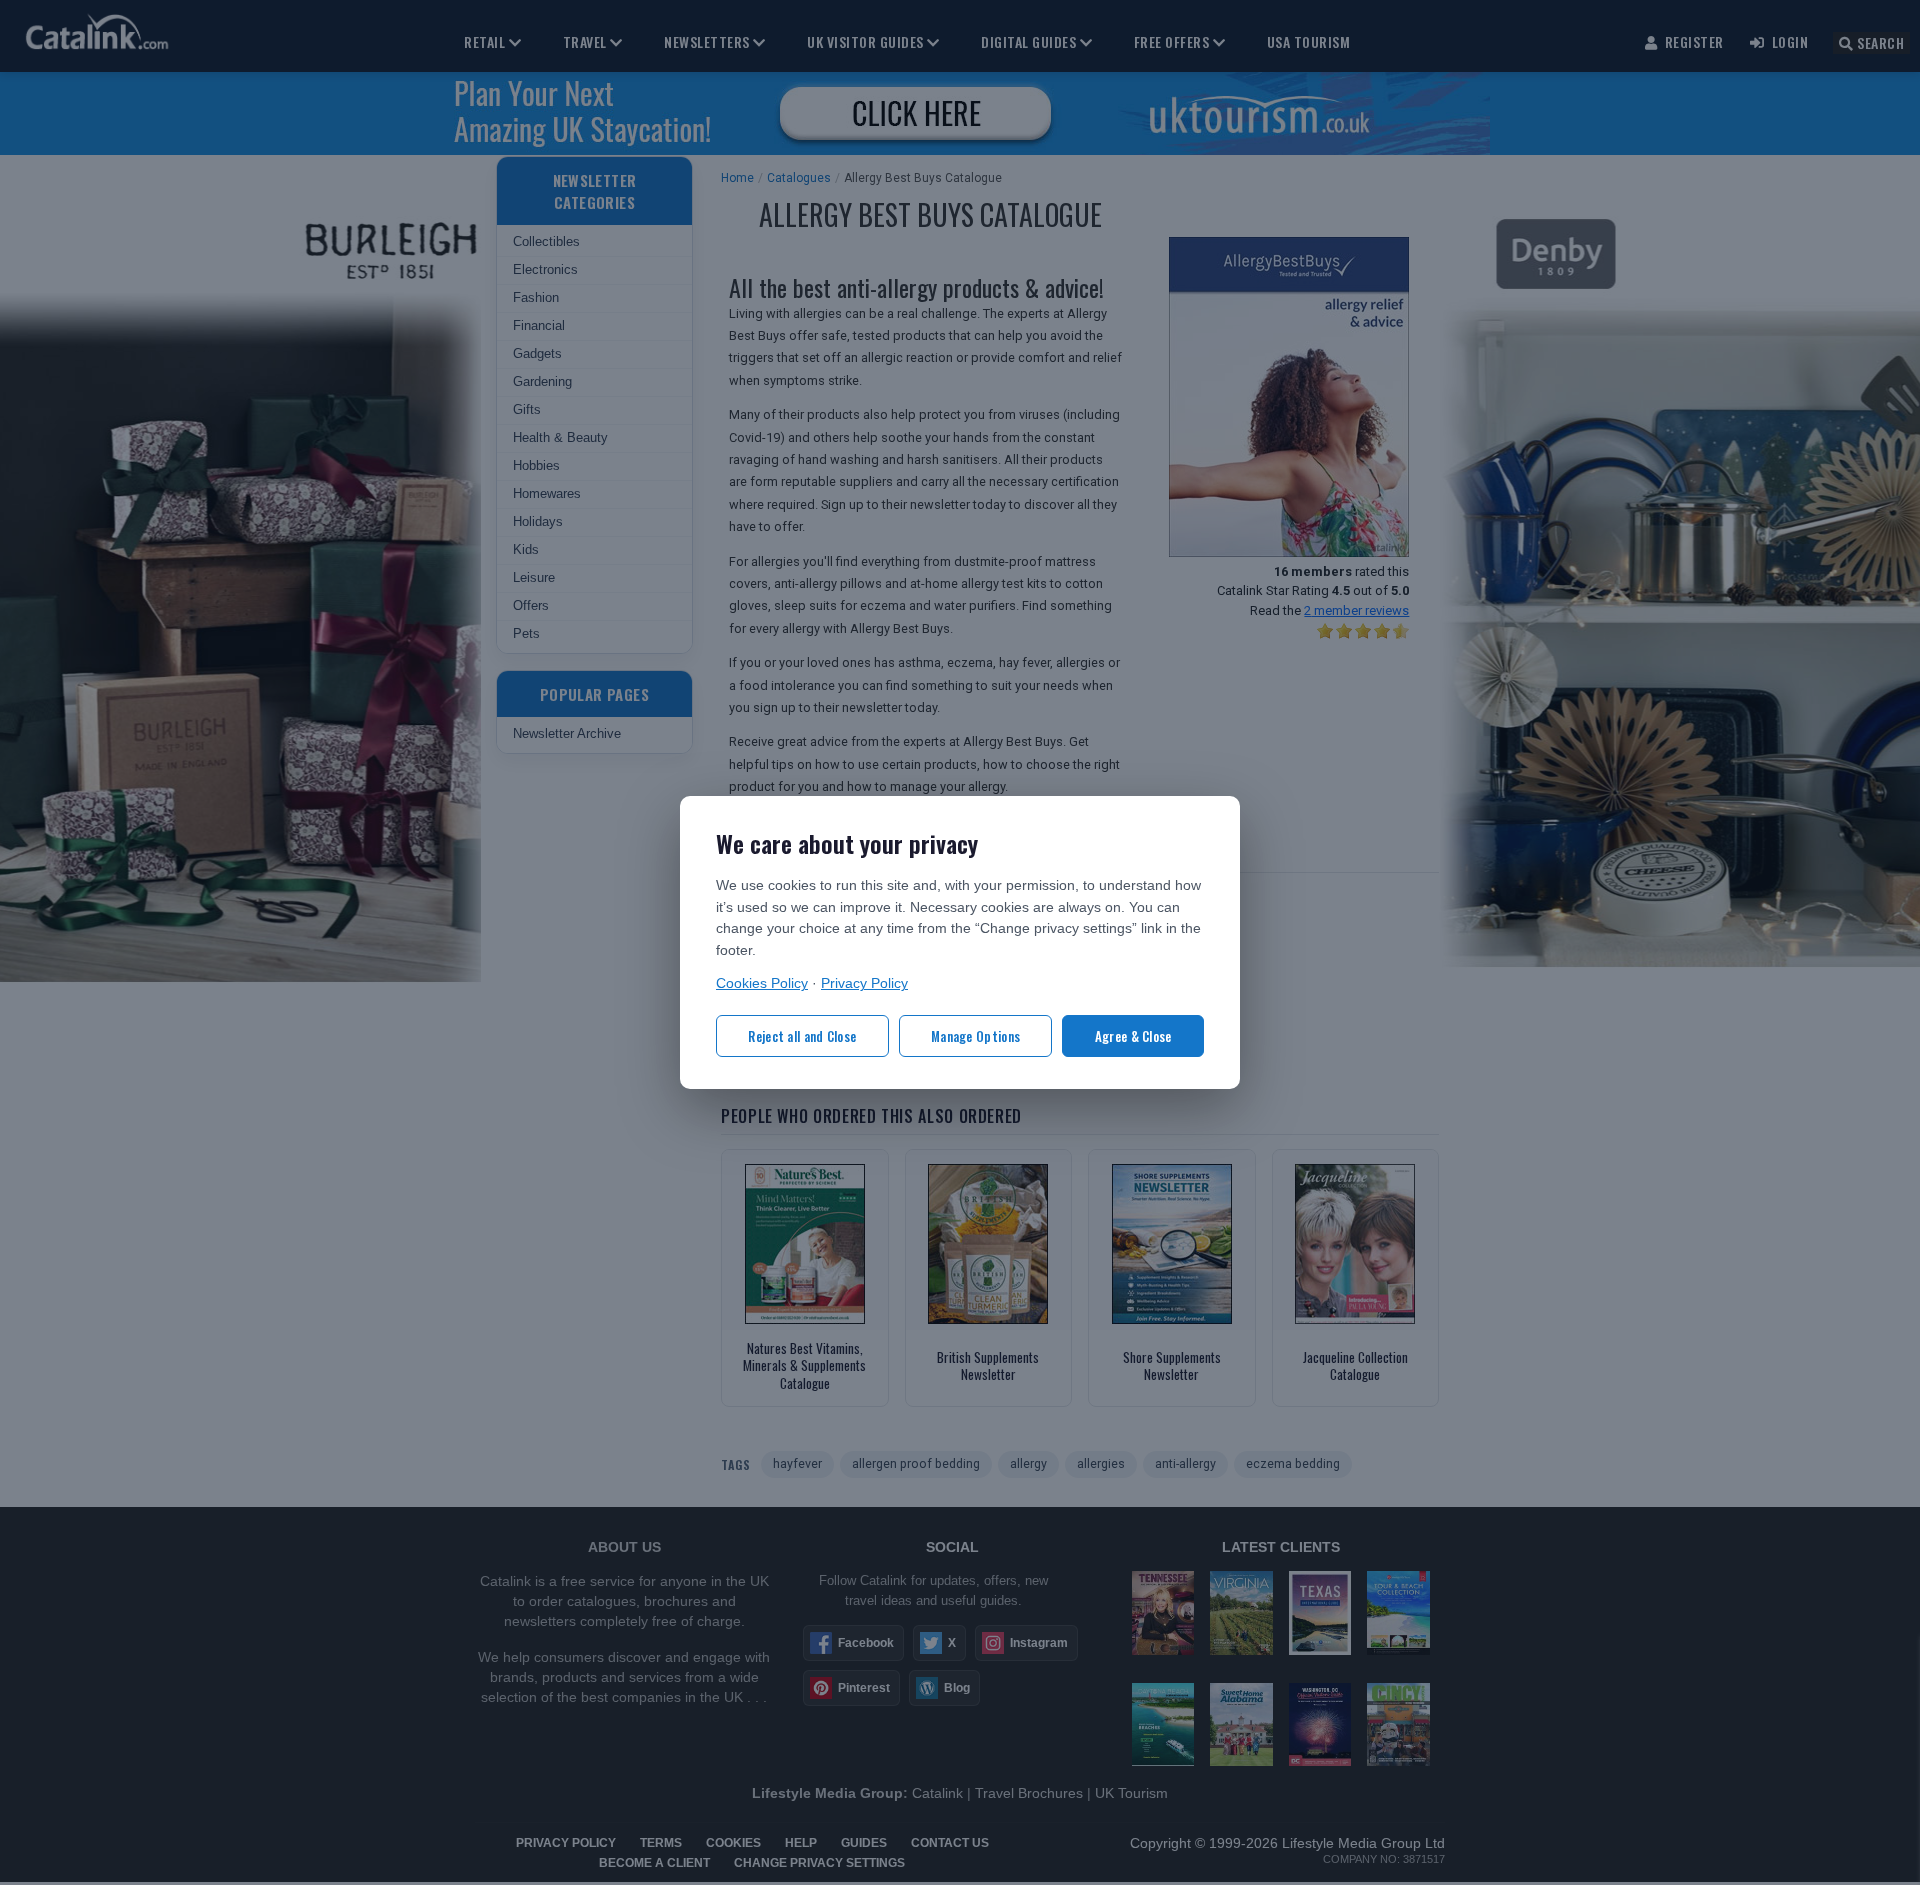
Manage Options (975, 1036)
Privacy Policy (864, 983)
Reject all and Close (802, 1036)
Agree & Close (1133, 1036)
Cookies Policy (762, 983)
